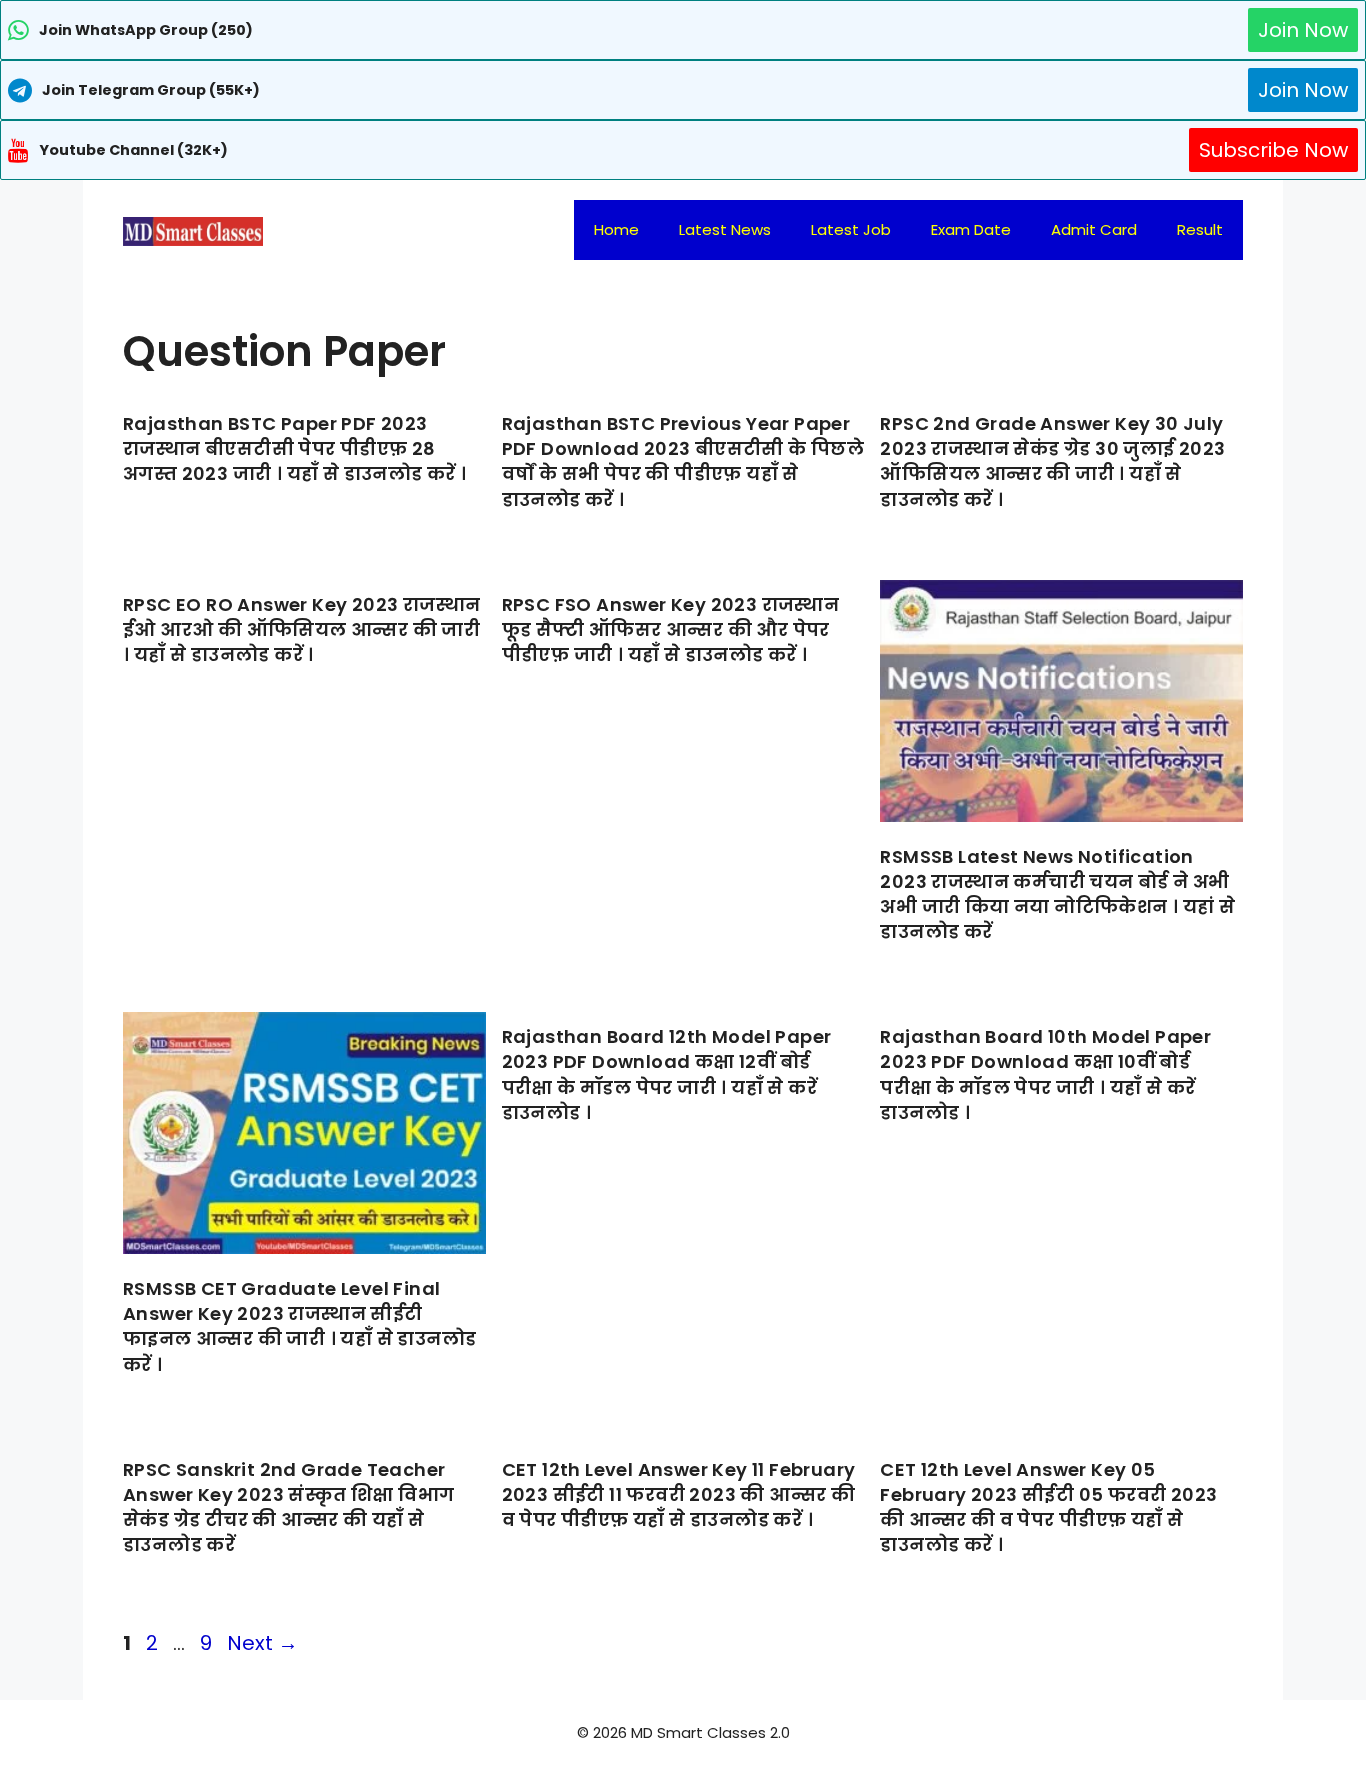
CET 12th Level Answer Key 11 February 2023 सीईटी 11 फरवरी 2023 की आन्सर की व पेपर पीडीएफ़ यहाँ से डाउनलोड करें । (679, 1494)
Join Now (1303, 30)
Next (262, 1643)
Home (616, 229)
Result (1200, 229)
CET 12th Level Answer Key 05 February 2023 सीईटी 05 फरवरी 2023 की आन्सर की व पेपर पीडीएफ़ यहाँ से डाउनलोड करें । (1048, 1507)
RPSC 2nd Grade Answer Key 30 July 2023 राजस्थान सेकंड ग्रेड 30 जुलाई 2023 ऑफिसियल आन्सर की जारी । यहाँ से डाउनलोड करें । (1052, 461)
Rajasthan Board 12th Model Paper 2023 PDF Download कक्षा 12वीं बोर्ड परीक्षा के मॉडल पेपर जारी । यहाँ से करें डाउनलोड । (667, 1074)
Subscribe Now (1273, 150)
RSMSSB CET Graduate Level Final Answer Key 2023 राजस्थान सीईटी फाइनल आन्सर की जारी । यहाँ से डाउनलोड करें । (299, 1326)
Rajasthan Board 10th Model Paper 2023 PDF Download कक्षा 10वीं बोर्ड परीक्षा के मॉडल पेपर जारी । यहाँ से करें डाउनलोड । (1045, 1074)
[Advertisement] (683, 1725)
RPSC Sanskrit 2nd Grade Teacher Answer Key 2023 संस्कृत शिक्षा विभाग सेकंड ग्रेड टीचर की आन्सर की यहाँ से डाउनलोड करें (288, 1507)
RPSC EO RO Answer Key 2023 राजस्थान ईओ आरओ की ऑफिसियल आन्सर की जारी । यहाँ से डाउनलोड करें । (301, 629)
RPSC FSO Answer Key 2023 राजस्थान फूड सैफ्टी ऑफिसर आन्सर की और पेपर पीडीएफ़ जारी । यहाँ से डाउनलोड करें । (671, 629)
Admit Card (1094, 229)
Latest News (725, 229)
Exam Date (971, 229)
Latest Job (851, 229)
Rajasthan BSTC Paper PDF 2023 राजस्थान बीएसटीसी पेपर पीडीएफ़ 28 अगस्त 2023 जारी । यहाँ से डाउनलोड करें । (295, 448)
